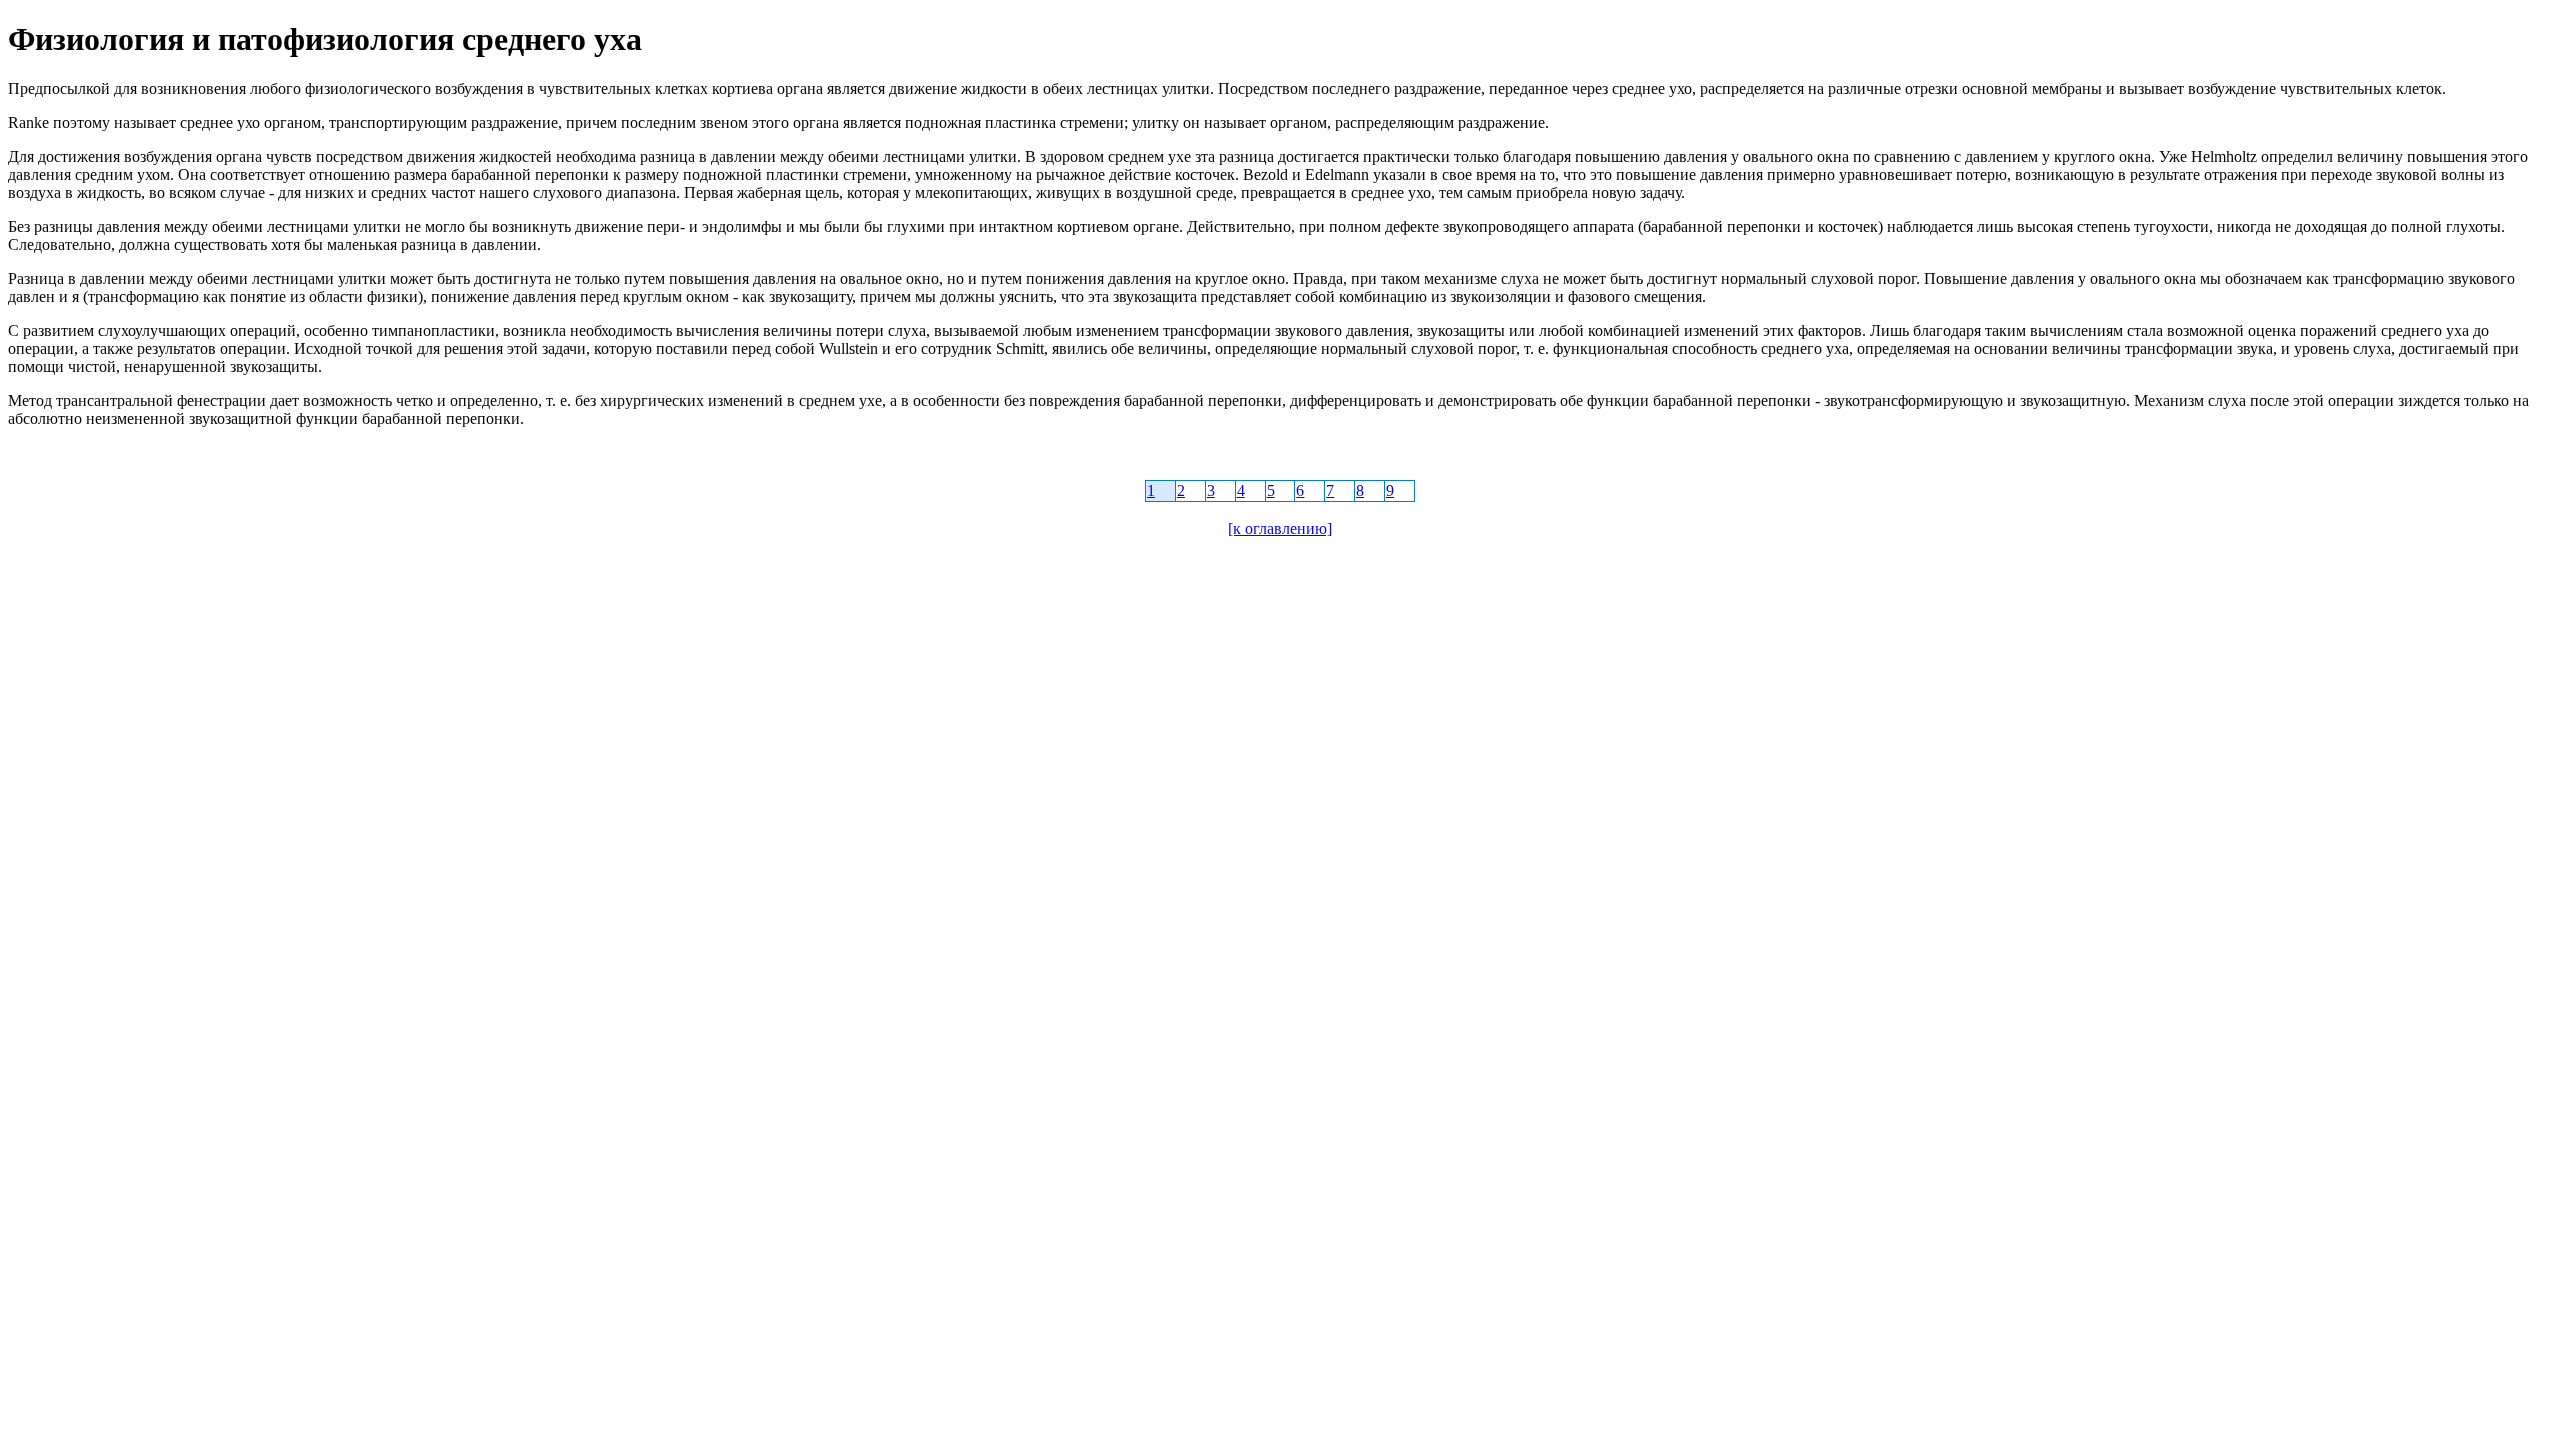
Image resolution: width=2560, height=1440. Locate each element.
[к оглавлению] (1280, 528)
